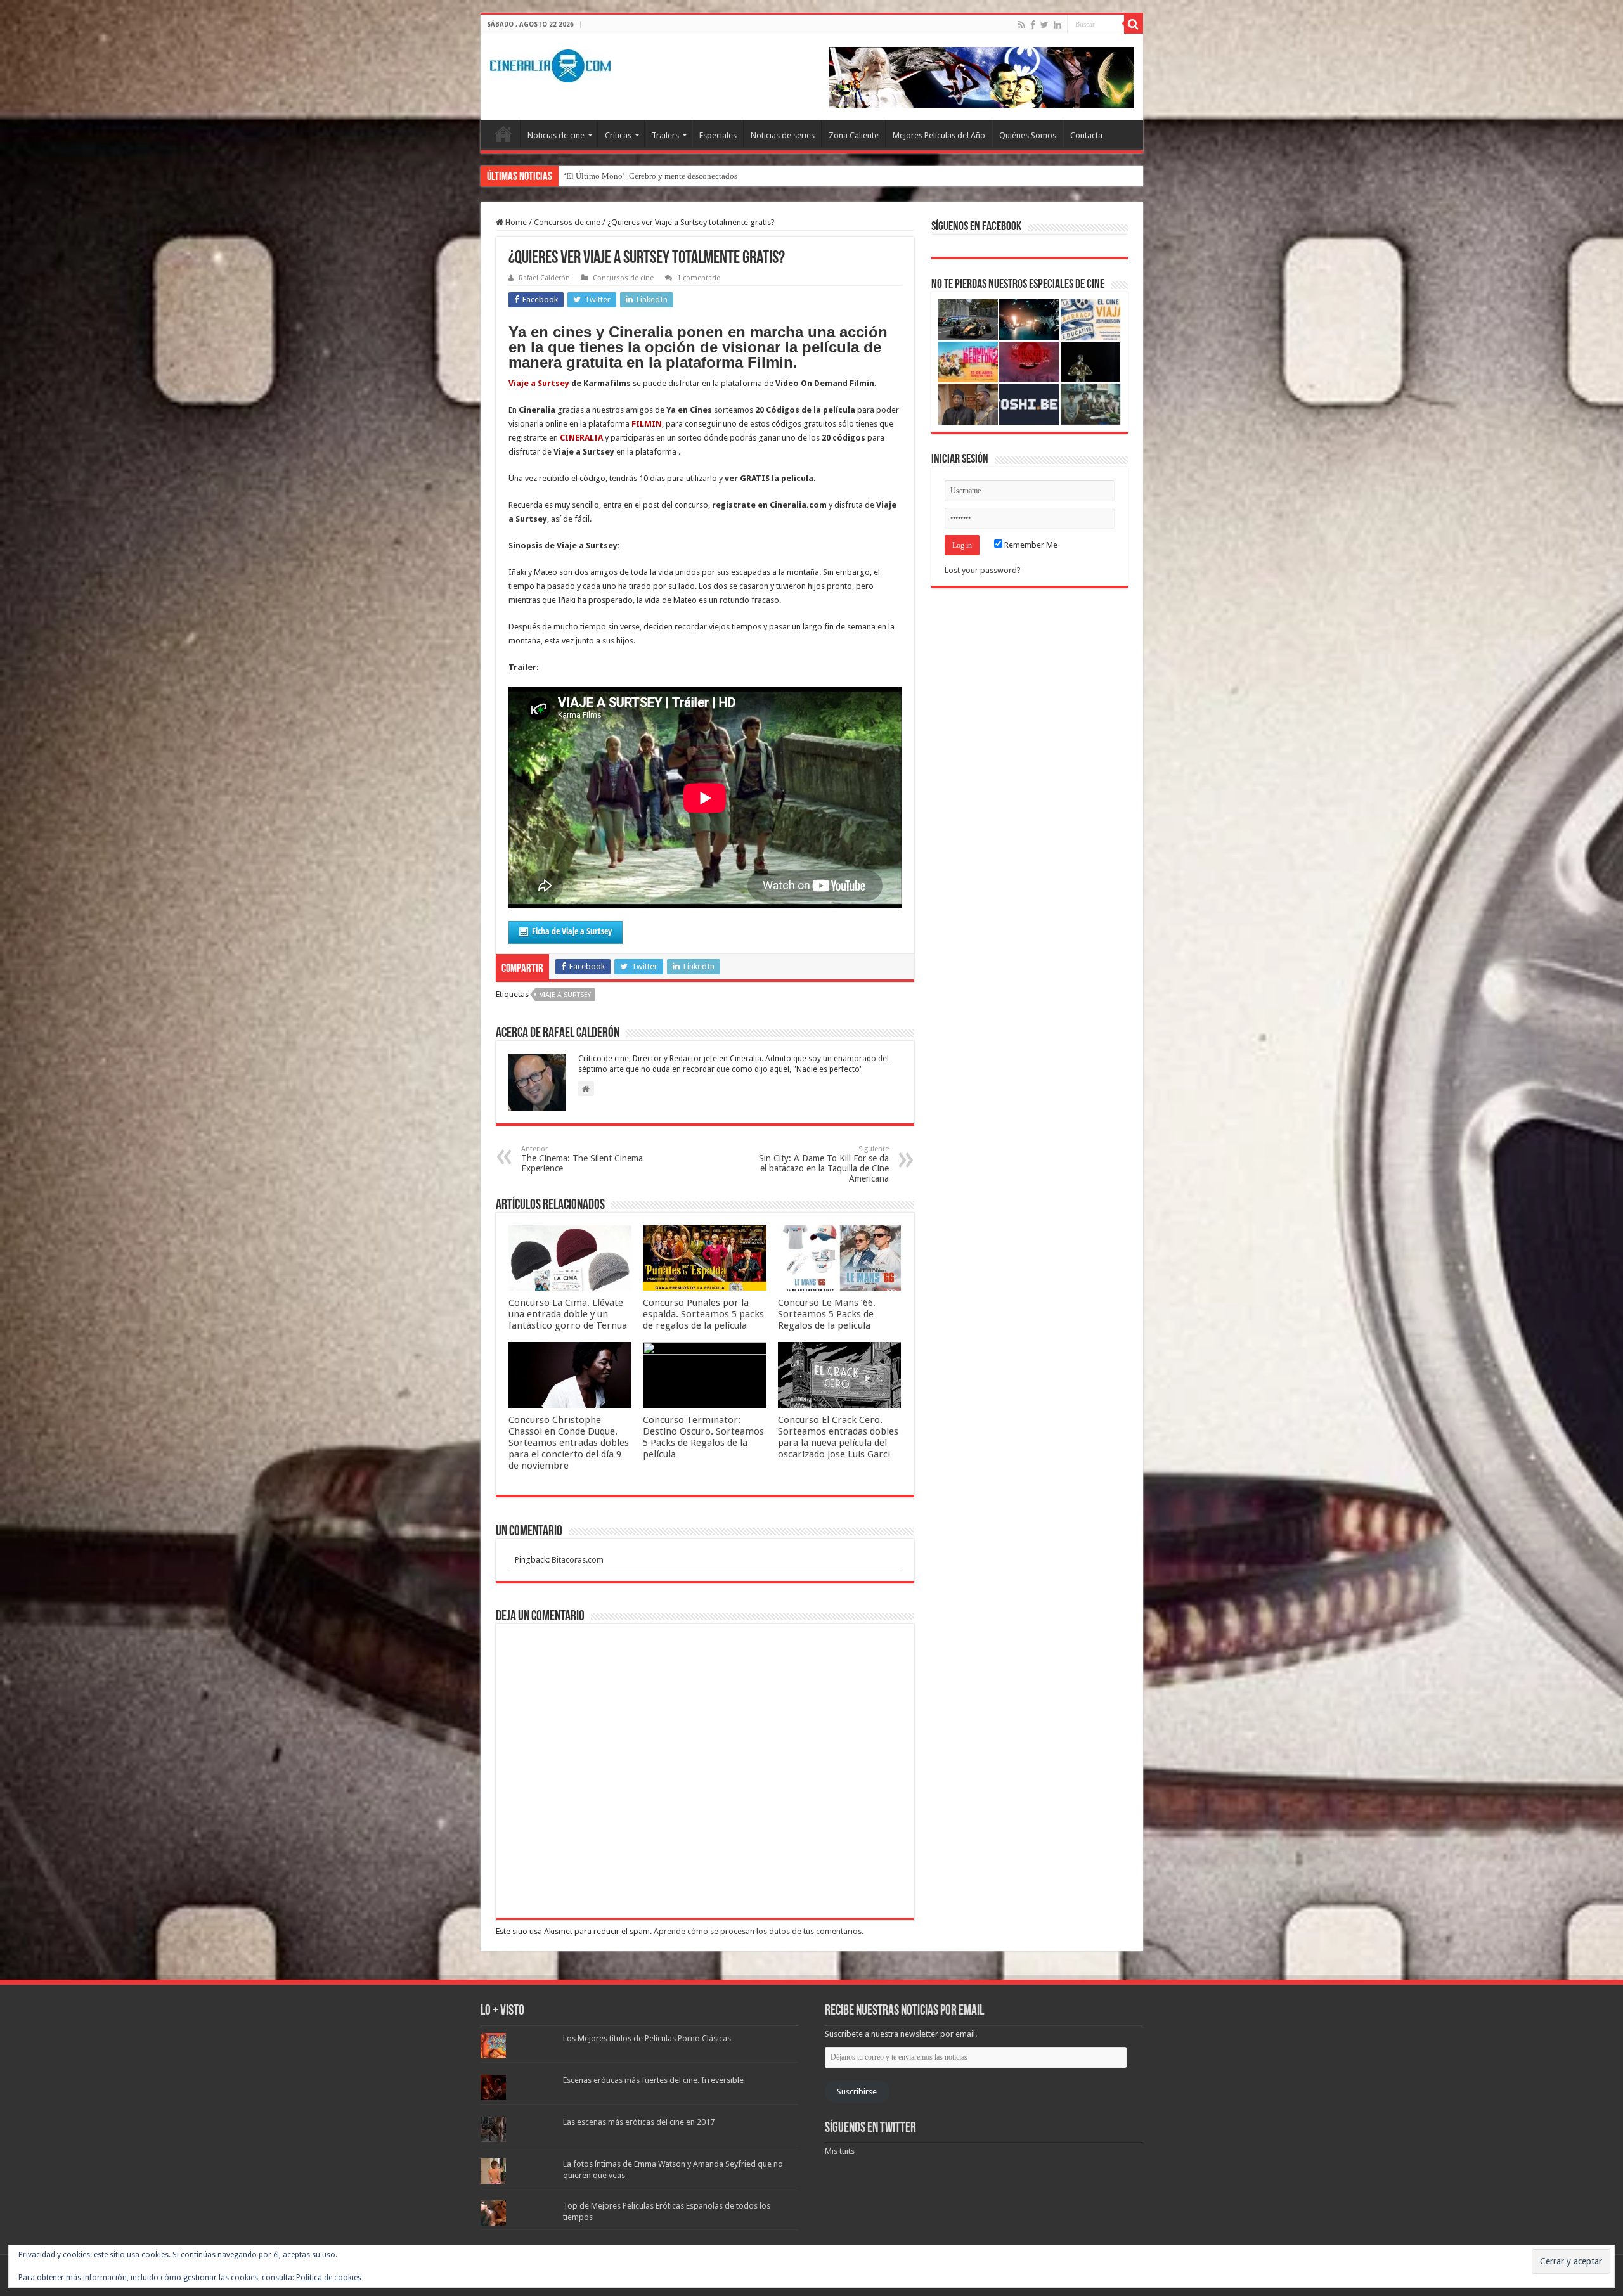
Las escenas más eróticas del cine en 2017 (639, 2122)
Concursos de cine (567, 222)
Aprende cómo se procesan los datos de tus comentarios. (759, 1931)
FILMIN (647, 424)
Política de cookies (329, 2278)
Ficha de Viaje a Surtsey (572, 931)
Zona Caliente (854, 135)
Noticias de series (783, 135)
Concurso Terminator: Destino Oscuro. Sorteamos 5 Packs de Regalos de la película (703, 1437)
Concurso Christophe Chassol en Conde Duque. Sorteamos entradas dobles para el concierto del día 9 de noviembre (569, 1443)
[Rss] (1022, 25)
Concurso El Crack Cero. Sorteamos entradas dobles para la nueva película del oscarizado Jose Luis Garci (838, 1437)
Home (515, 222)
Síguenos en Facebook (976, 227)
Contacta (1086, 135)
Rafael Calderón (544, 278)
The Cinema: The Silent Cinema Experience (582, 1159)
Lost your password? (983, 570)
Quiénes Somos (1028, 135)
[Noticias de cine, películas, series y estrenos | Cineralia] (550, 63)
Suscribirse (857, 2092)
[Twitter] (1044, 25)
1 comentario (699, 278)
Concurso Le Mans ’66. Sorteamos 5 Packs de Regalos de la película (827, 1314)
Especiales (718, 135)
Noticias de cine (556, 135)
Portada (503, 134)
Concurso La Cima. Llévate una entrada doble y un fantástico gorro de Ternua (568, 1314)
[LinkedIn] (1057, 25)
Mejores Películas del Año (939, 135)
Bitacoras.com (578, 1560)
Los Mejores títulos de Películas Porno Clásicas (647, 2038)
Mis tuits (840, 2151)
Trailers (665, 135)
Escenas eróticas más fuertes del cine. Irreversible (653, 2080)
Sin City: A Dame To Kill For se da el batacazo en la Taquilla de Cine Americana (824, 1164)
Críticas (618, 135)
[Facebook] (1033, 25)
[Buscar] (1134, 24)
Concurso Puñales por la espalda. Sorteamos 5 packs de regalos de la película (703, 1314)
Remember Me (1030, 545)
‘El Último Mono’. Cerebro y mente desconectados (650, 176)
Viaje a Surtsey (539, 383)
